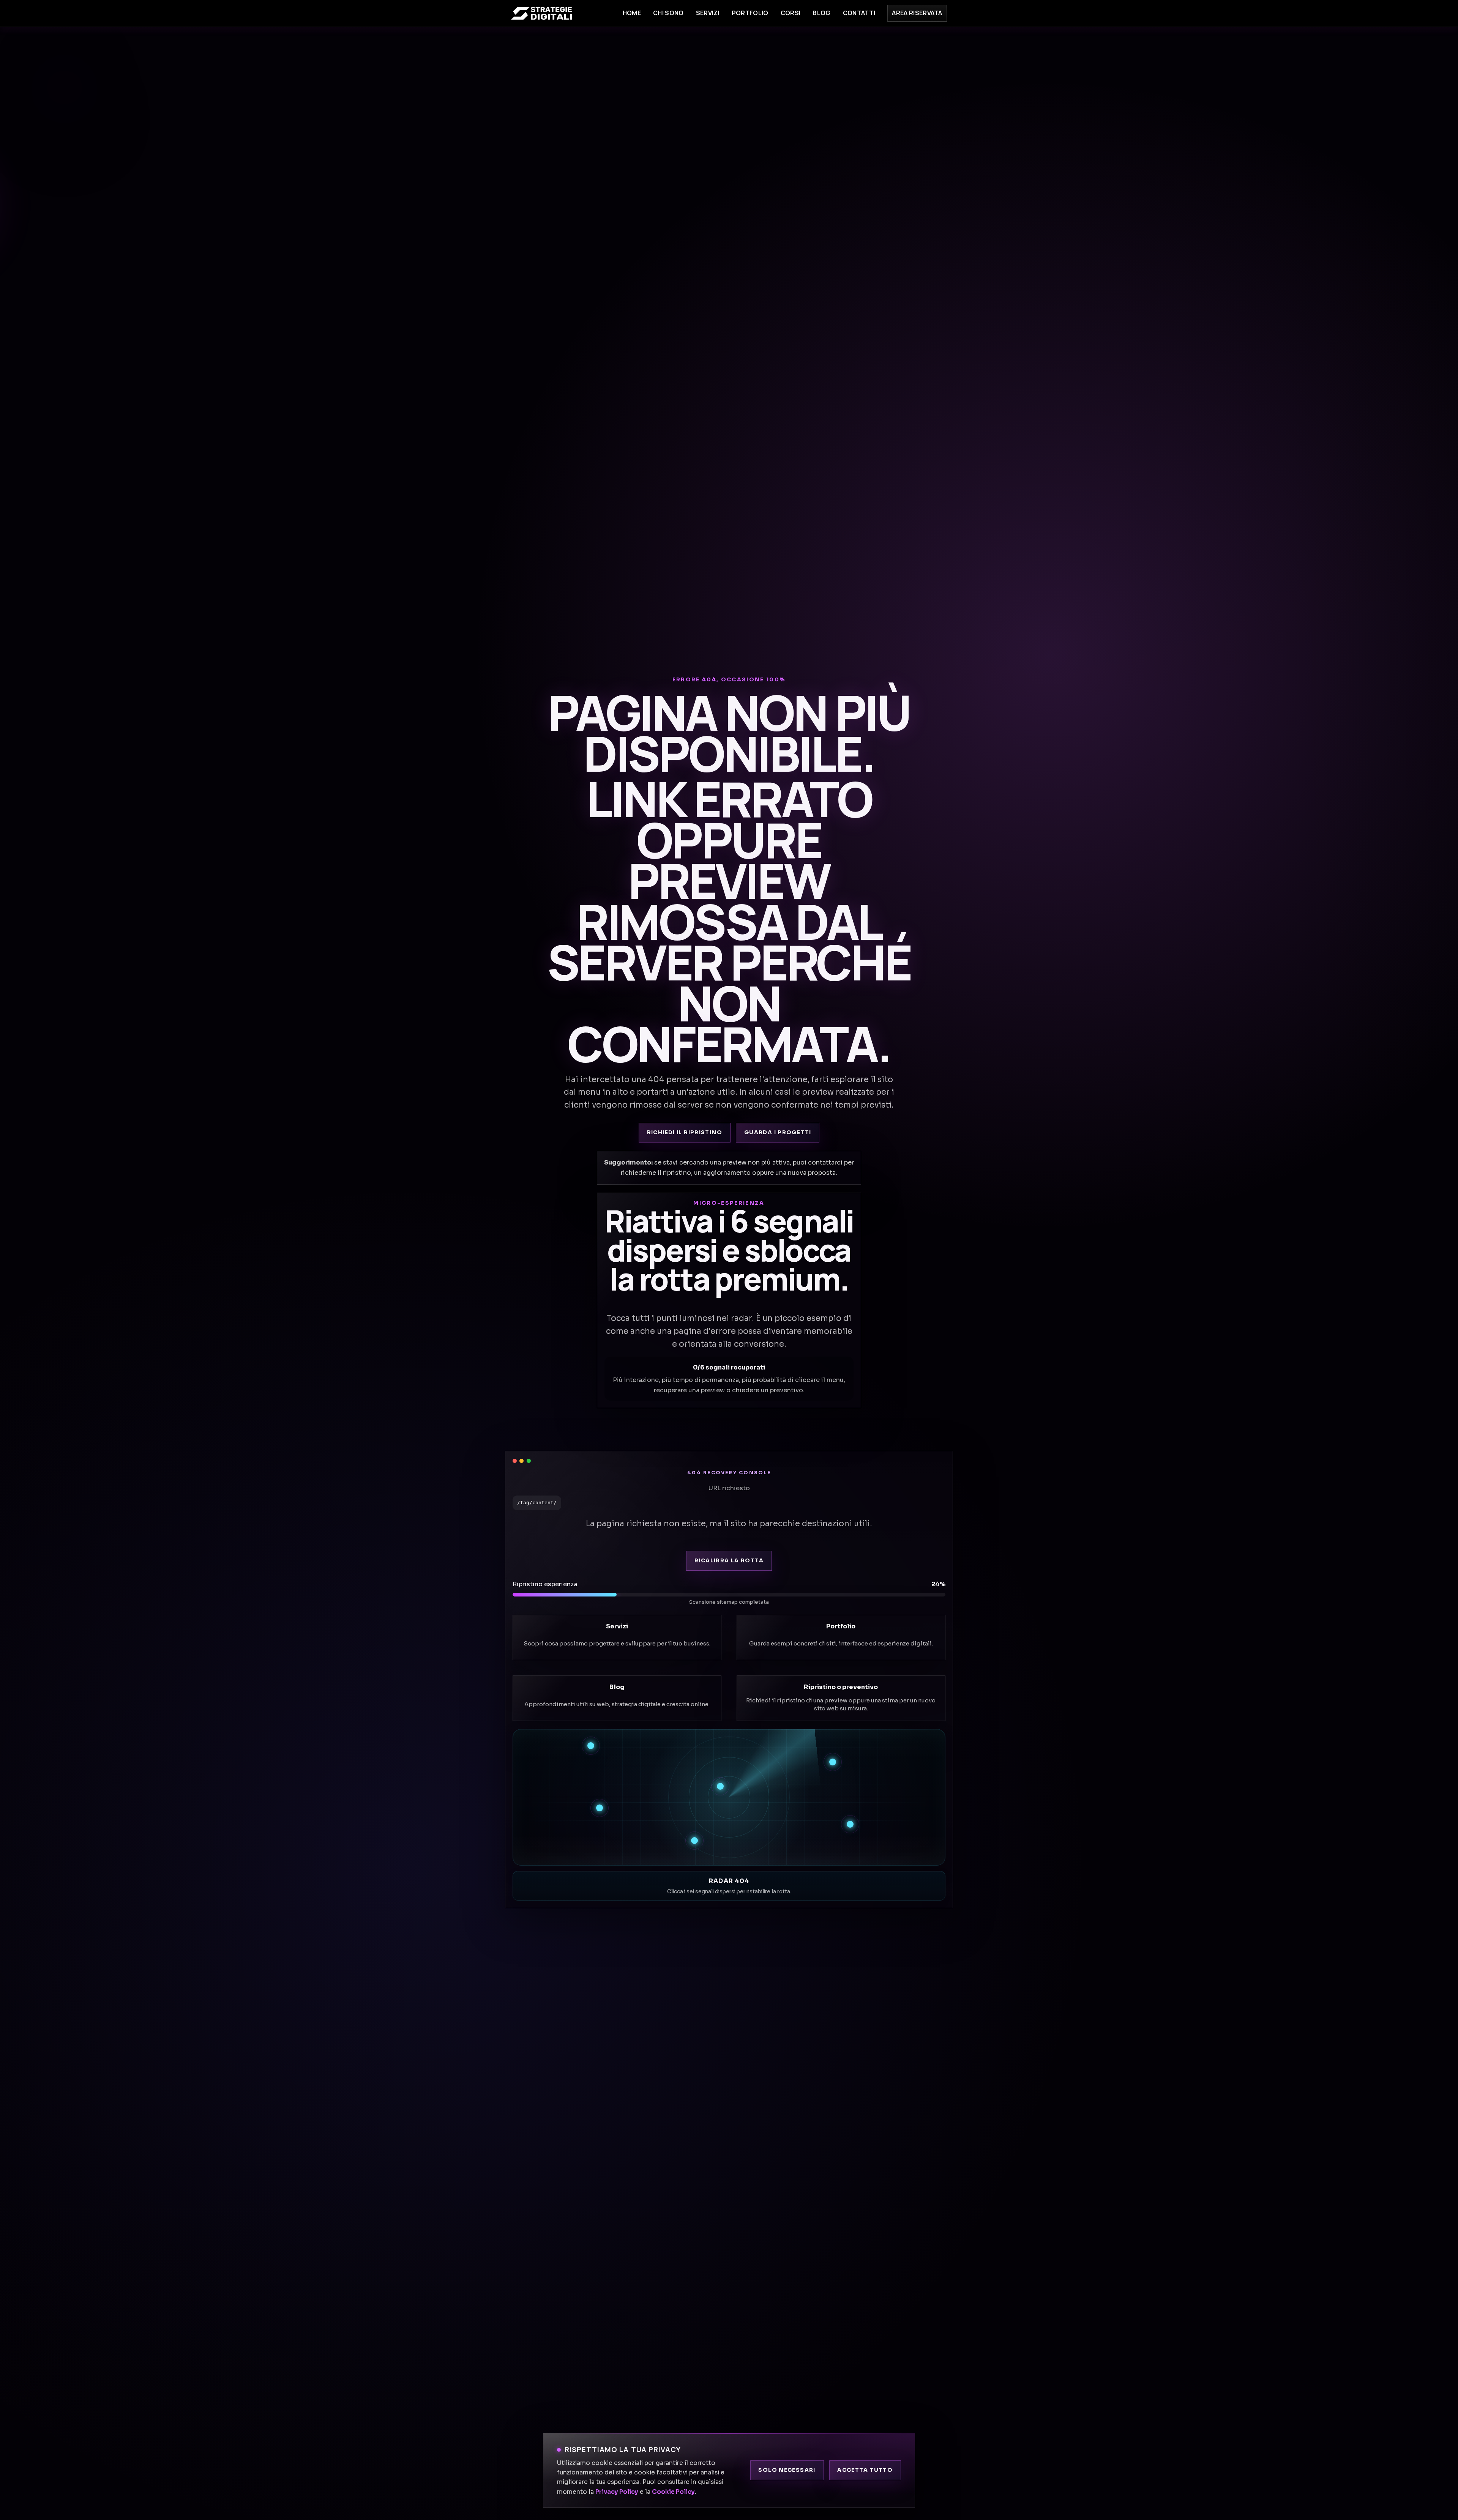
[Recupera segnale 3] (720, 1786)
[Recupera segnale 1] (591, 1746)
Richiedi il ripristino (685, 1132)
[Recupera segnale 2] (833, 1762)
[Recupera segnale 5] (850, 1824)
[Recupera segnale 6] (694, 1841)
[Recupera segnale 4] (600, 1808)
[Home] (541, 13)
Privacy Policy (617, 2492)
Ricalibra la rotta (729, 1561)
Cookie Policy (673, 2492)
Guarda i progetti (778, 1132)
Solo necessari (787, 2470)
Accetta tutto (865, 2470)
